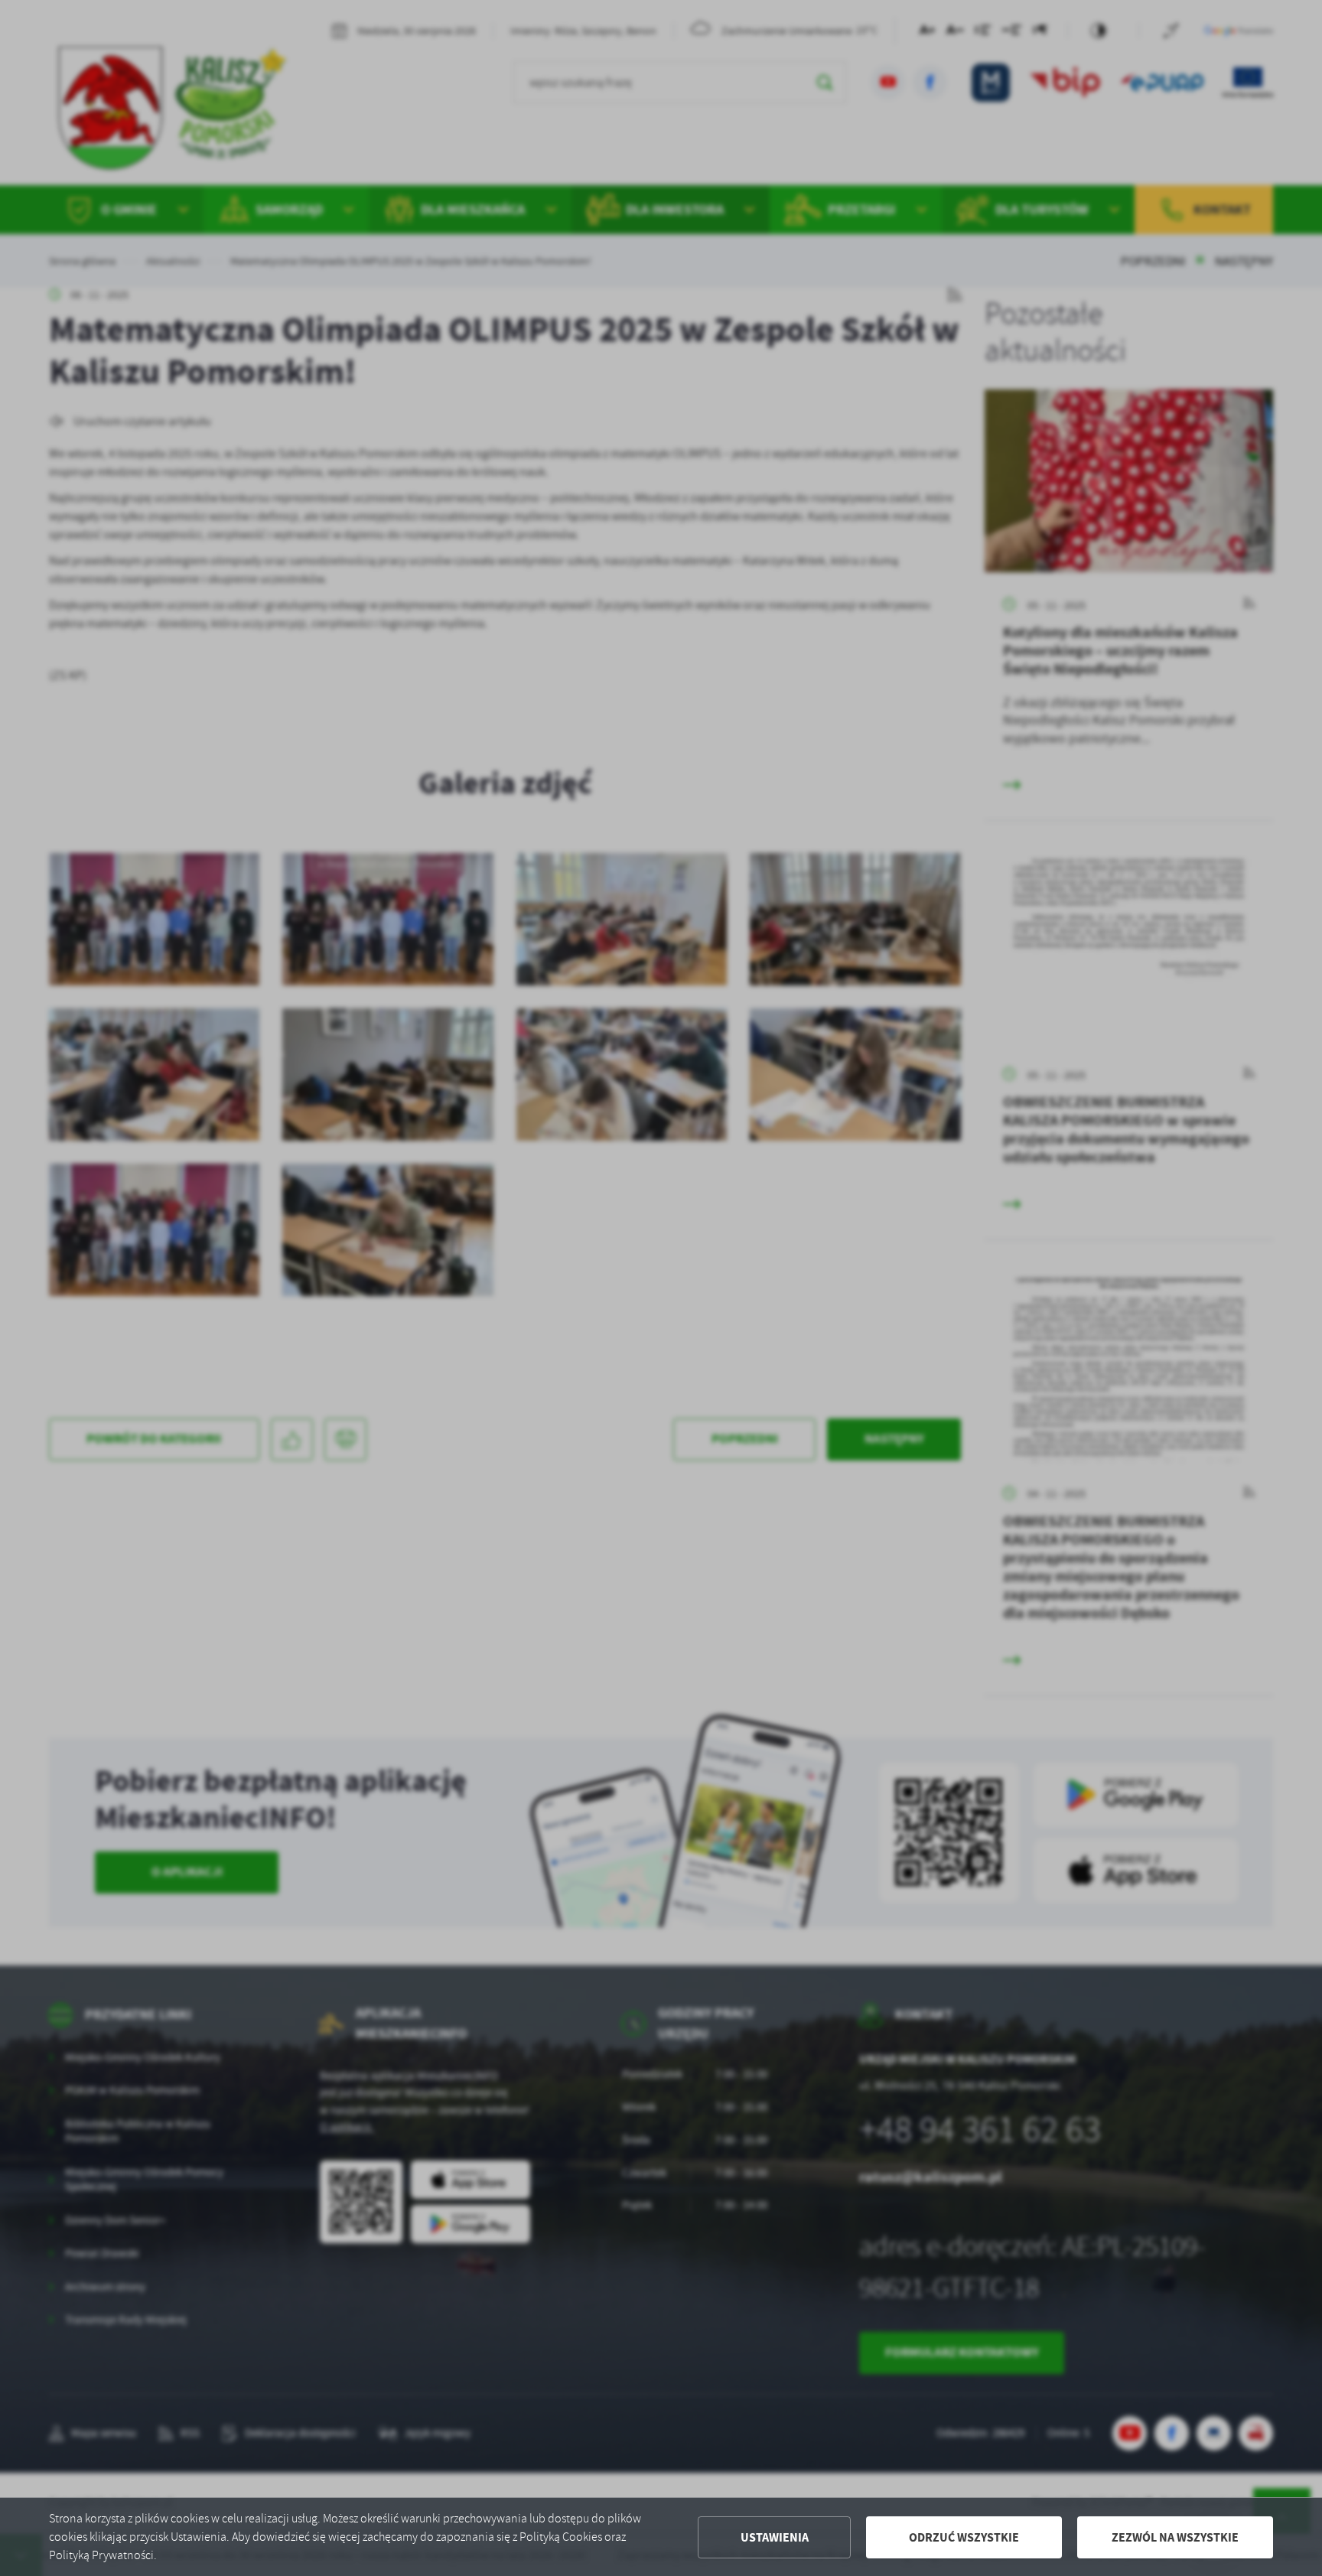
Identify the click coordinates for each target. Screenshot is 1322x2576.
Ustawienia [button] (775, 2537)
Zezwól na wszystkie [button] (1175, 2537)
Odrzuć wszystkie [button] (964, 2537)
